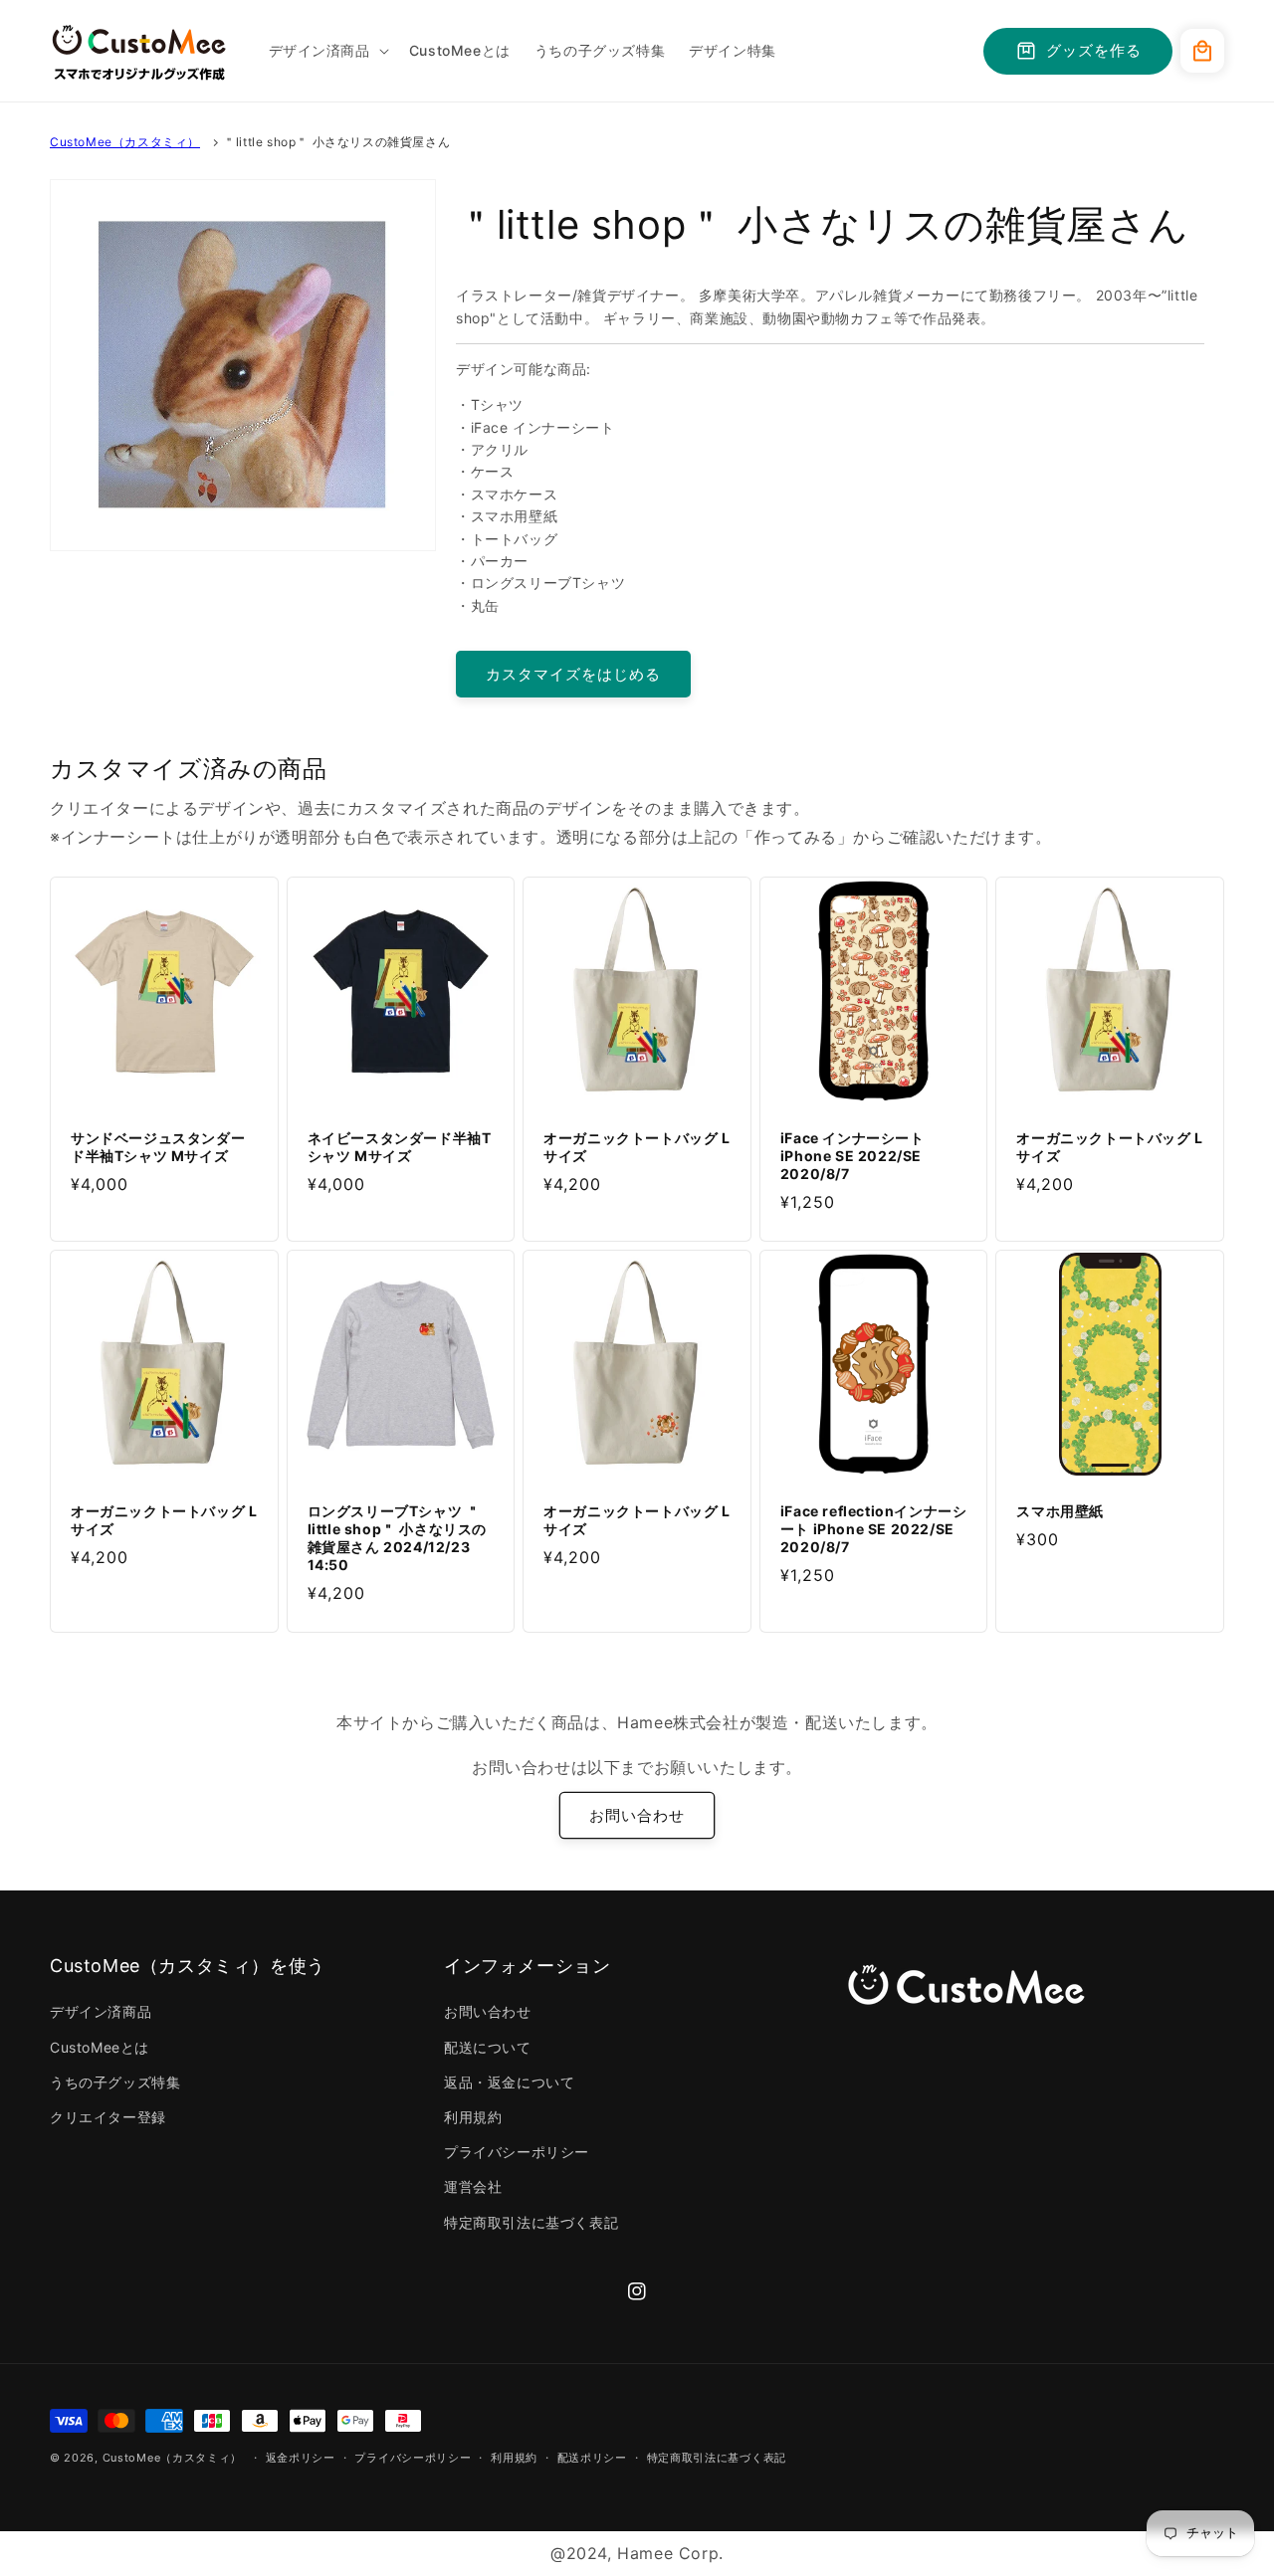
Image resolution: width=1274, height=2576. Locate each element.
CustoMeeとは (100, 2047)
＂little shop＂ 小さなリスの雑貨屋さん (336, 142)
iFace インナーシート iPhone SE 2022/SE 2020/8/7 (852, 1156)
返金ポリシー (301, 2458)
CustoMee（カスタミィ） (125, 142)
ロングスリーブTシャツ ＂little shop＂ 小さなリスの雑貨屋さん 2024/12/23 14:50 (397, 1538)
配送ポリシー (592, 2458)
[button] (327, 51)
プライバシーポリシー (517, 2152)
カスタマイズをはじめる (573, 674)
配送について (488, 2047)
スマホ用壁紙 (1060, 1511)
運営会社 (473, 2186)
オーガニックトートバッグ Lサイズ (637, 1147)
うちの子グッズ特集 (115, 2082)
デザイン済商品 (101, 2011)
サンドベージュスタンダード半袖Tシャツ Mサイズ (158, 1147)
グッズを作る (1094, 50)
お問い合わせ (637, 1815)
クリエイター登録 (108, 2117)
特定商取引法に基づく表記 (531, 2222)
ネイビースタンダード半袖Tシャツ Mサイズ (400, 1147)
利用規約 (473, 2117)
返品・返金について (509, 2082)
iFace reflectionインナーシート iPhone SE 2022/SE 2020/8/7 (874, 1529)
